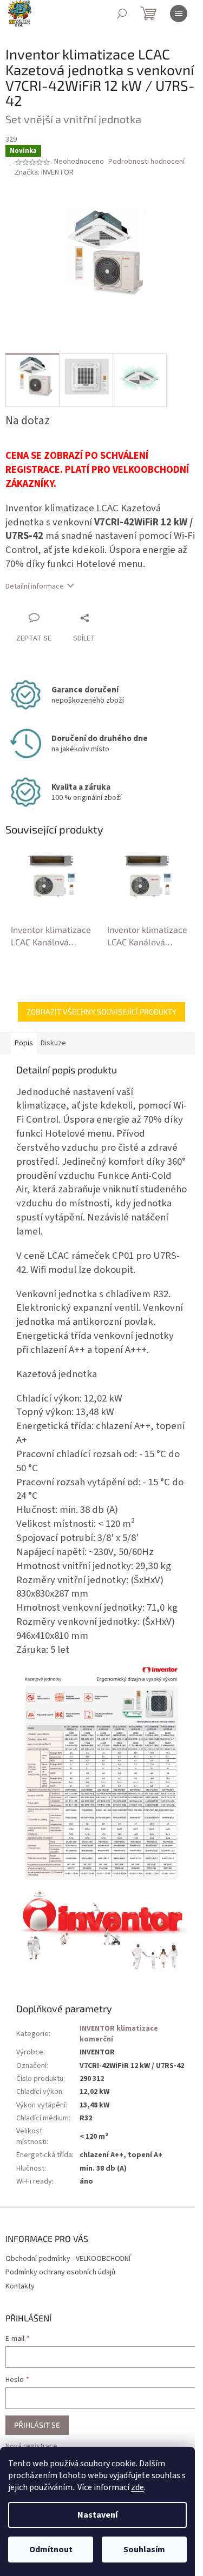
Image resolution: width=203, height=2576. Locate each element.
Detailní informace (35, 586)
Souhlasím (144, 2550)
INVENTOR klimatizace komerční (119, 2034)
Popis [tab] (24, 1043)
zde (137, 2487)
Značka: (44, 172)
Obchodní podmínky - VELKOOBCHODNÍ (68, 2259)
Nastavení (97, 2515)
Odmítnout (51, 2550)
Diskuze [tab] (53, 1043)
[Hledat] (122, 14)
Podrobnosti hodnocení (146, 162)
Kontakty (20, 2286)
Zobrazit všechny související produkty (101, 1012)
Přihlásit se (37, 2425)
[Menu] (179, 14)
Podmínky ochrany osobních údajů (60, 2272)
